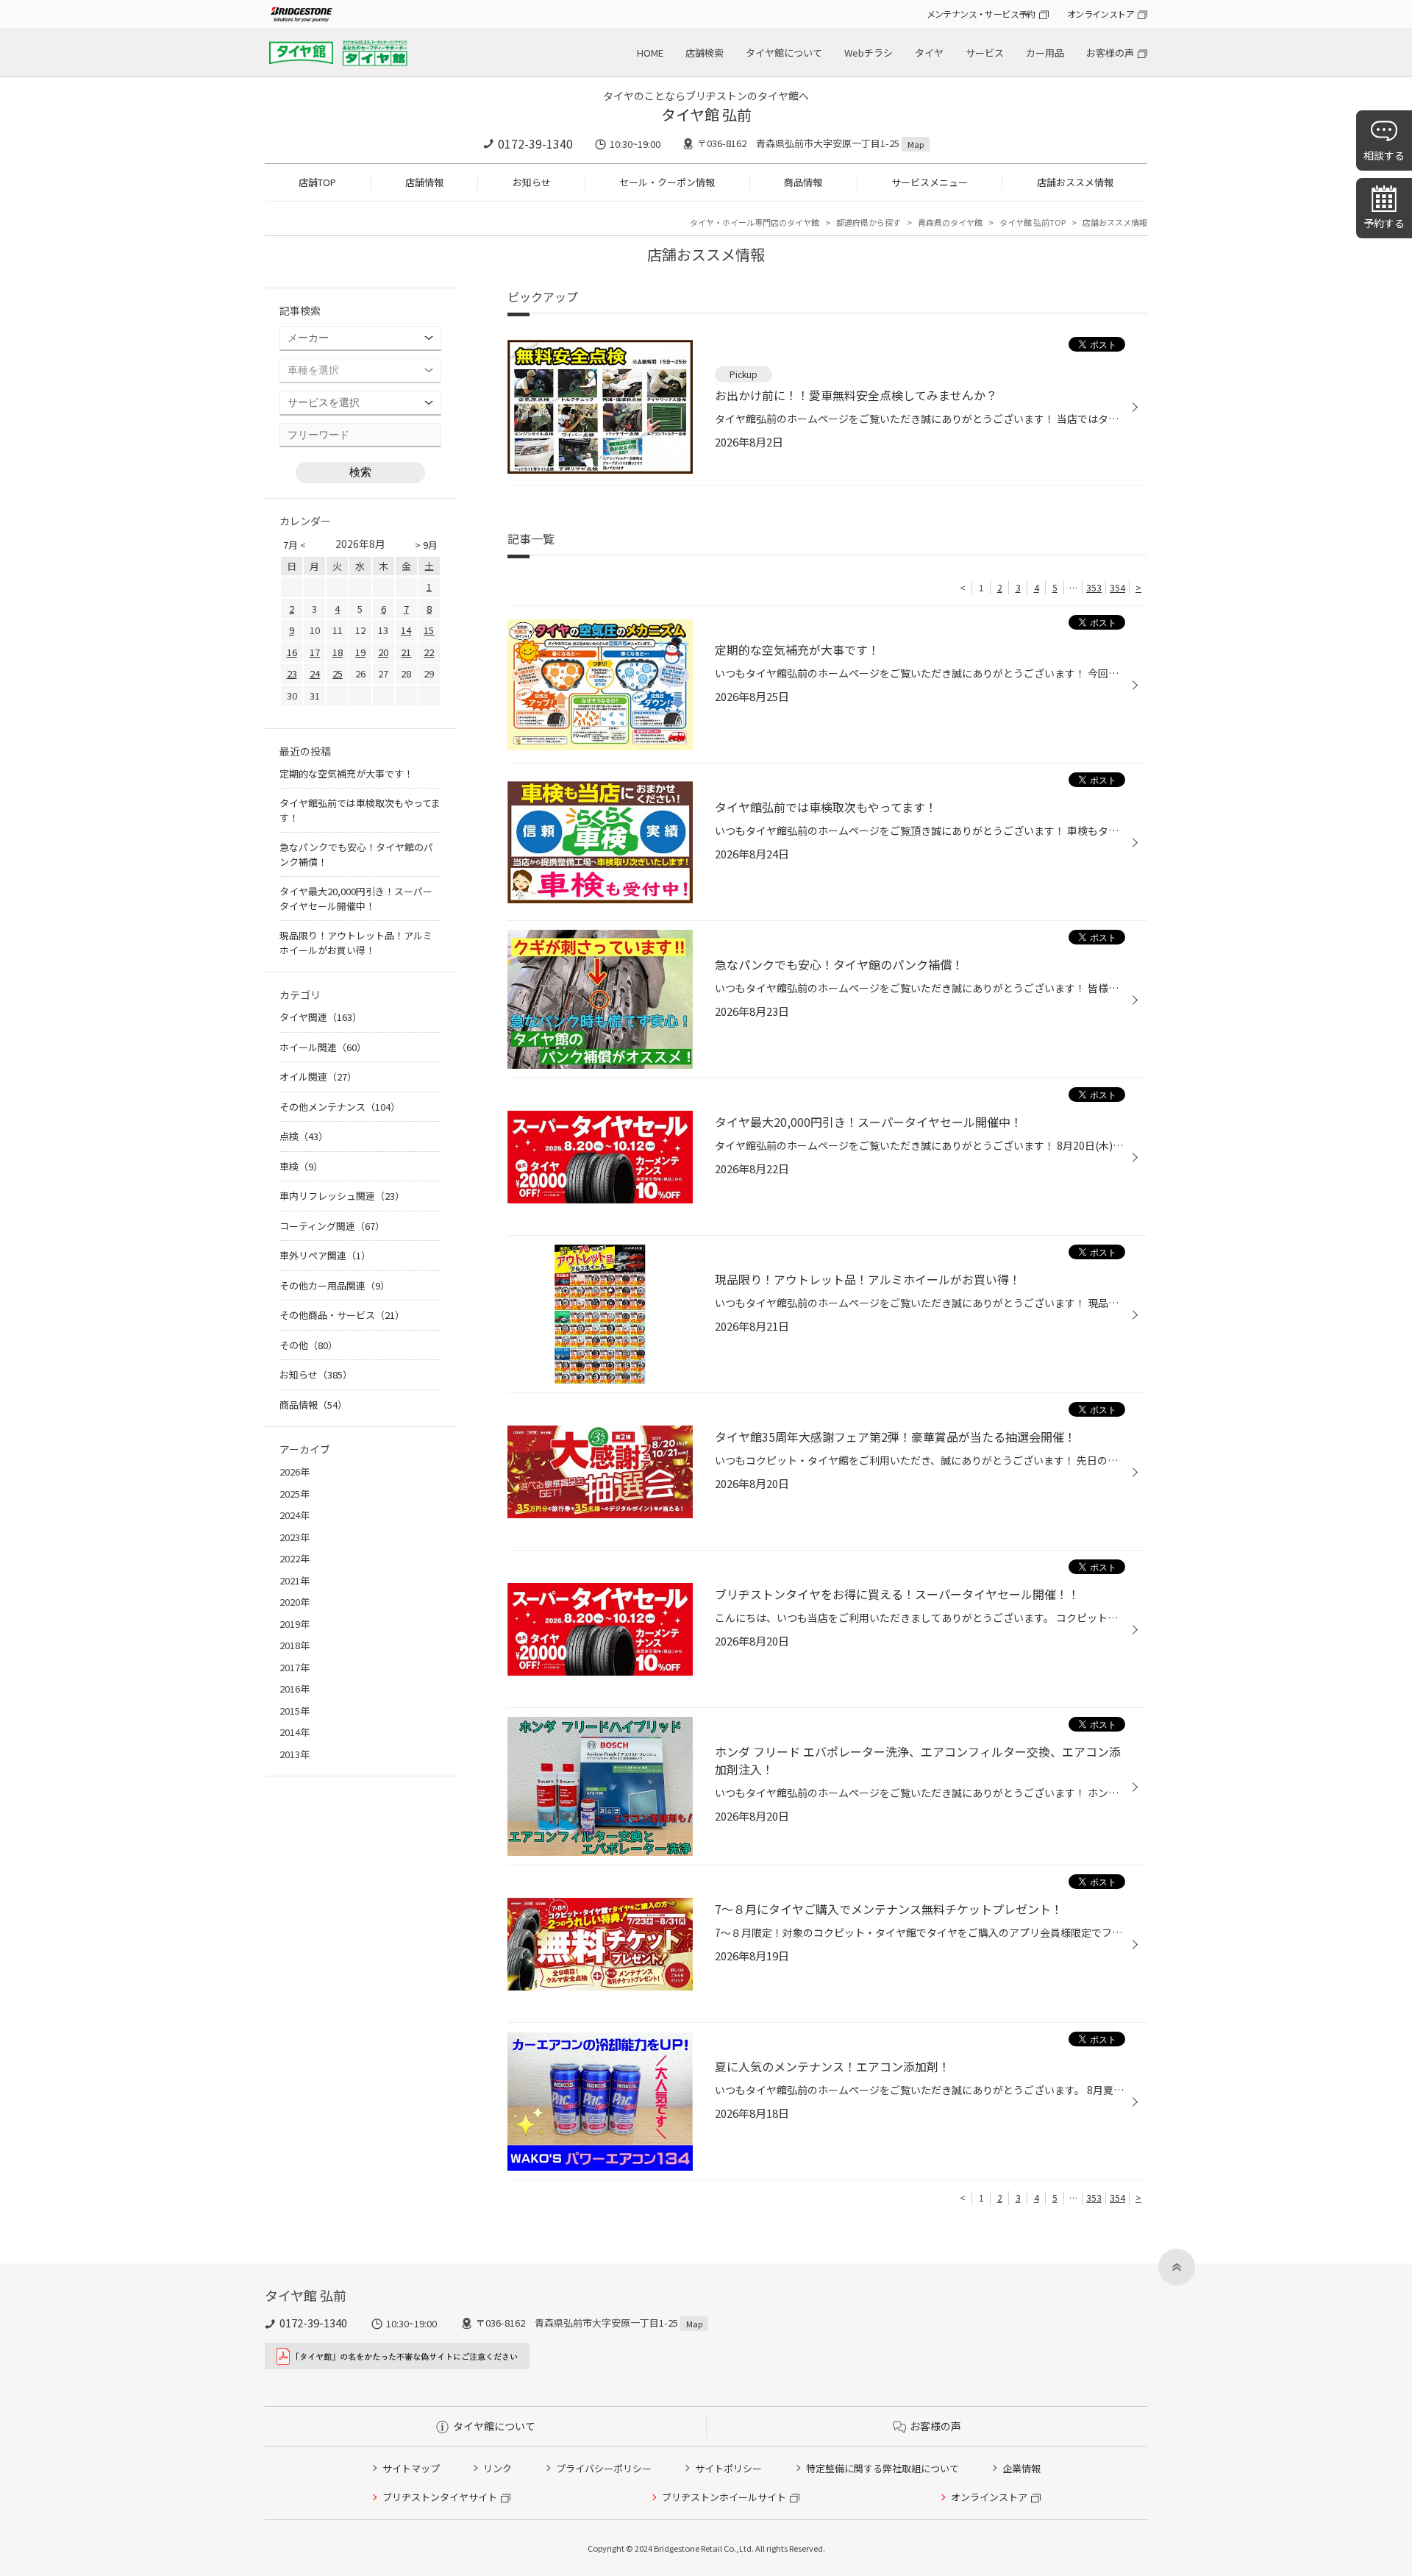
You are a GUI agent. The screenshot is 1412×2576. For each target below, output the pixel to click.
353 (1094, 587)
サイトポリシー (728, 2468)
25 (338, 673)
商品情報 (803, 182)
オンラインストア (1101, 14)
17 (315, 652)
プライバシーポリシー (604, 2468)
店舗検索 (705, 53)
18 (338, 652)
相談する (1384, 155)
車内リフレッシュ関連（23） (342, 1196)
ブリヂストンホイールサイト (724, 2497)
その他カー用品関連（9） (335, 1285)
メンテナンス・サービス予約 (981, 14)
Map (916, 144)
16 (292, 652)
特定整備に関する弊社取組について (883, 2468)
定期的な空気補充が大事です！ (346, 773)
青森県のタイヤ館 (950, 222)
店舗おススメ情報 (1075, 182)
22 (429, 652)
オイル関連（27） (318, 1077)
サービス (985, 53)
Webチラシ (869, 53)
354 (1117, 587)
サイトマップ (411, 2468)
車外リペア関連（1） (325, 1255)
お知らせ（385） (316, 1374)
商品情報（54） (313, 1405)
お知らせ (532, 182)
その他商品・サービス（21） (342, 1315)
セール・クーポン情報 (667, 182)
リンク (498, 2468)
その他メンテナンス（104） (340, 1107)
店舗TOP (317, 182)
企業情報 (1021, 2468)
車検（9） (301, 1166)
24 (315, 673)
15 (429, 630)
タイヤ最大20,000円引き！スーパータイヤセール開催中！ (356, 899)
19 (360, 652)
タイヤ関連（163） (321, 1017)
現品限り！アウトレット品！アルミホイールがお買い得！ (356, 943)
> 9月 (426, 545)
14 (406, 630)
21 (406, 652)
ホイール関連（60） (323, 1047)
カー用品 (1045, 53)
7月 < (295, 545)
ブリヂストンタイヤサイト (440, 2497)
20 (383, 652)
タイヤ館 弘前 (706, 114)
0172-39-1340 (535, 143)
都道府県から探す (869, 222)
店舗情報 (424, 182)
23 (292, 673)
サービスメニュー (930, 182)
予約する (1384, 223)
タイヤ (929, 53)
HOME (650, 53)
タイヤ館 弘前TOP (1033, 222)
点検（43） (304, 1136)
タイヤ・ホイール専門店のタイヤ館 (755, 222)
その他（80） (309, 1345)
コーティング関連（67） (332, 1226)
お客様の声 (1110, 53)
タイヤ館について (784, 53)
